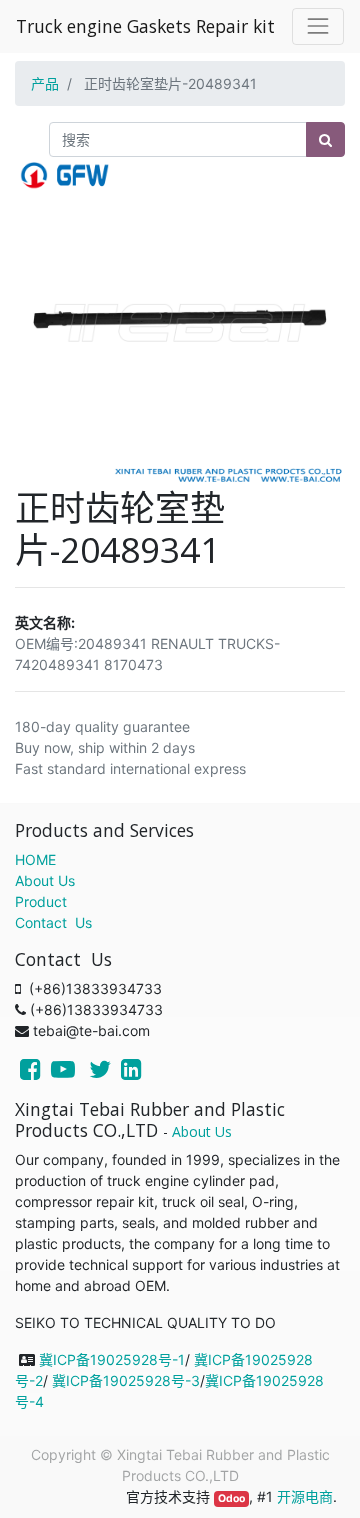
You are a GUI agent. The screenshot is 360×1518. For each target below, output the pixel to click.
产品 (45, 83)
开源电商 (305, 1496)
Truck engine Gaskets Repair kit (145, 26)
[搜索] (325, 139)
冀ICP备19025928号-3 (126, 1380)
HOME (35, 859)
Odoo (231, 1498)
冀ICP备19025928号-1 (112, 1359)
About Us (45, 880)
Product (41, 901)
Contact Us (53, 922)
